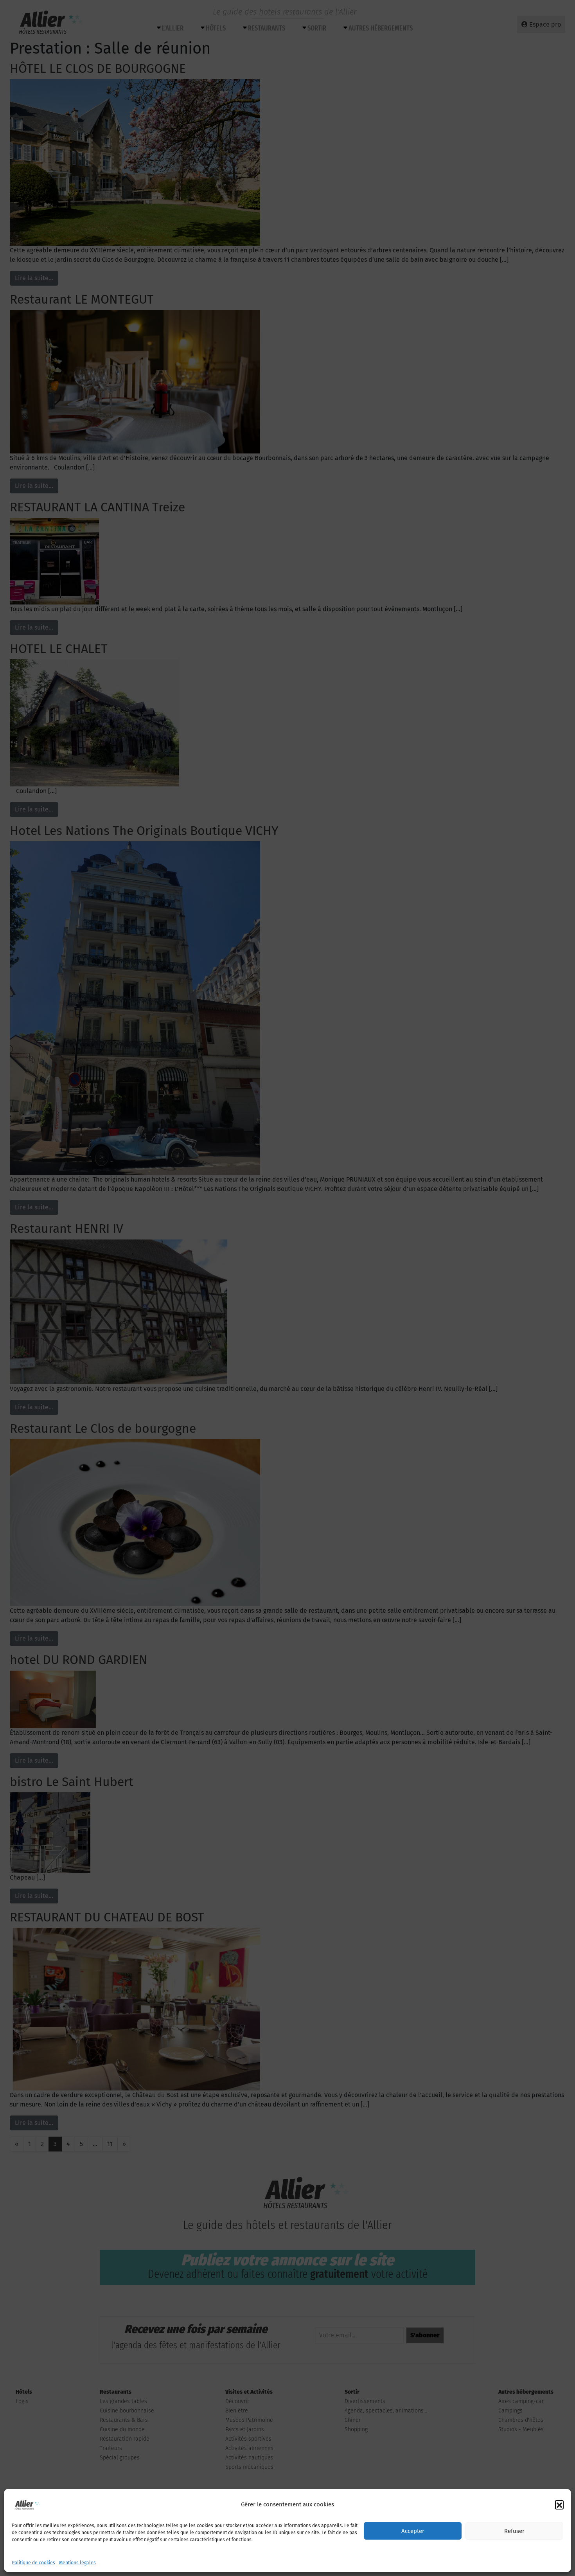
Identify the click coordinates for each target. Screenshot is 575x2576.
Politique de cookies (33, 2563)
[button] (559, 2504)
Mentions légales (77, 2563)
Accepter (413, 2531)
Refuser (514, 2531)
